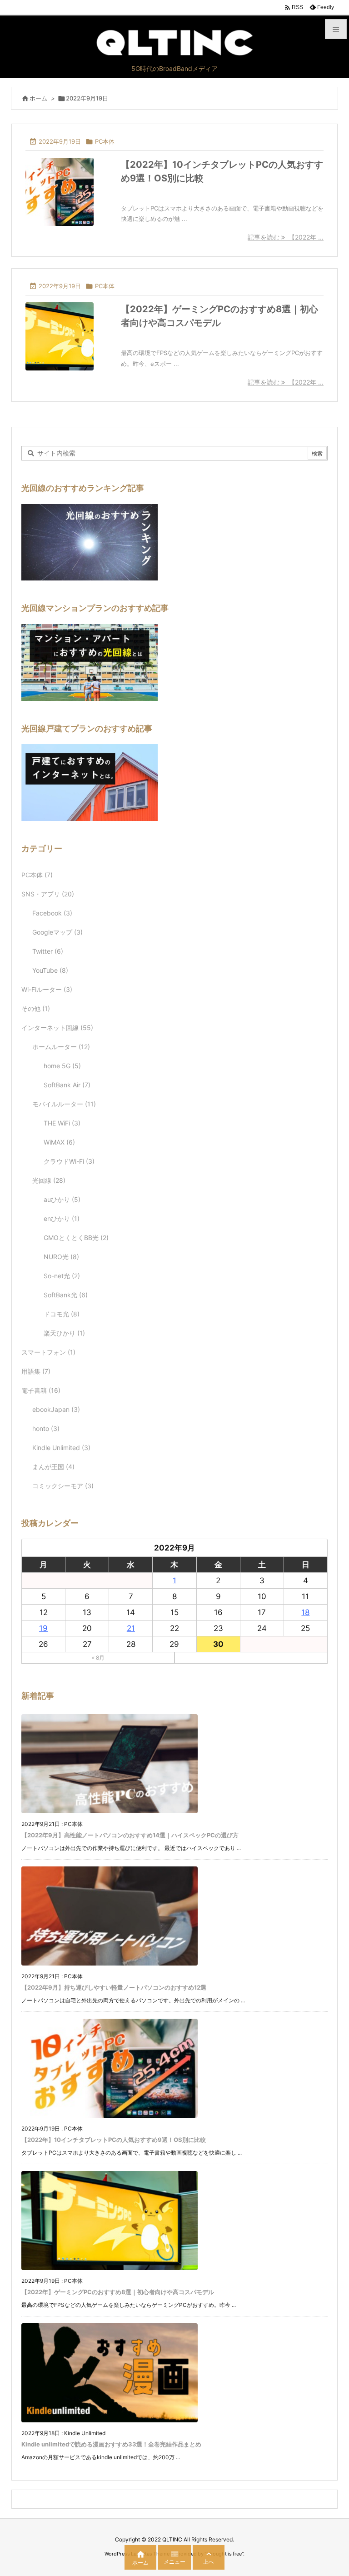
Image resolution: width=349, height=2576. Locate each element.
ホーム (38, 98)
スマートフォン (48, 1352)
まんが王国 (53, 1467)
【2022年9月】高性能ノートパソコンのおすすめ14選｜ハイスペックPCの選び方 (130, 1835)
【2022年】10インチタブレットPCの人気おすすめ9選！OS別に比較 (114, 2140)
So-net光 (62, 1276)
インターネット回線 (57, 1028)
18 (305, 1612)
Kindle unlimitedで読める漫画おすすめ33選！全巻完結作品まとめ (111, 2444)
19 (43, 1628)
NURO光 (61, 1257)
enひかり (62, 1218)
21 (131, 1628)
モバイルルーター (64, 1104)
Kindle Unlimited (61, 1448)
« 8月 (98, 1658)
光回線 (49, 1180)
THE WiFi (62, 1123)
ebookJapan (56, 1409)
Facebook (52, 913)
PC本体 (105, 141)
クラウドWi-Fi (69, 1161)
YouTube (50, 970)
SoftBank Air (67, 1085)
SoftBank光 (66, 1295)
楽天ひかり (64, 1333)
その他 (36, 1008)
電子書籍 (41, 1390)
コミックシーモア (63, 1486)
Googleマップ (57, 932)
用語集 (36, 1371)
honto (46, 1428)
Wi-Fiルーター (47, 989)
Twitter (48, 951)
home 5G (62, 1066)
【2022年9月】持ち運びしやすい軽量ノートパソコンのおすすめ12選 (114, 1987)
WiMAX (59, 1142)
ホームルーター (61, 1047)
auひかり (62, 1199)
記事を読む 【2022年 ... (286, 237)
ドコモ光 (62, 1314)
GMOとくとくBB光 (76, 1238)
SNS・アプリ (48, 894)
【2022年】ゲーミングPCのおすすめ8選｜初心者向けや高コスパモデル (118, 2292)
